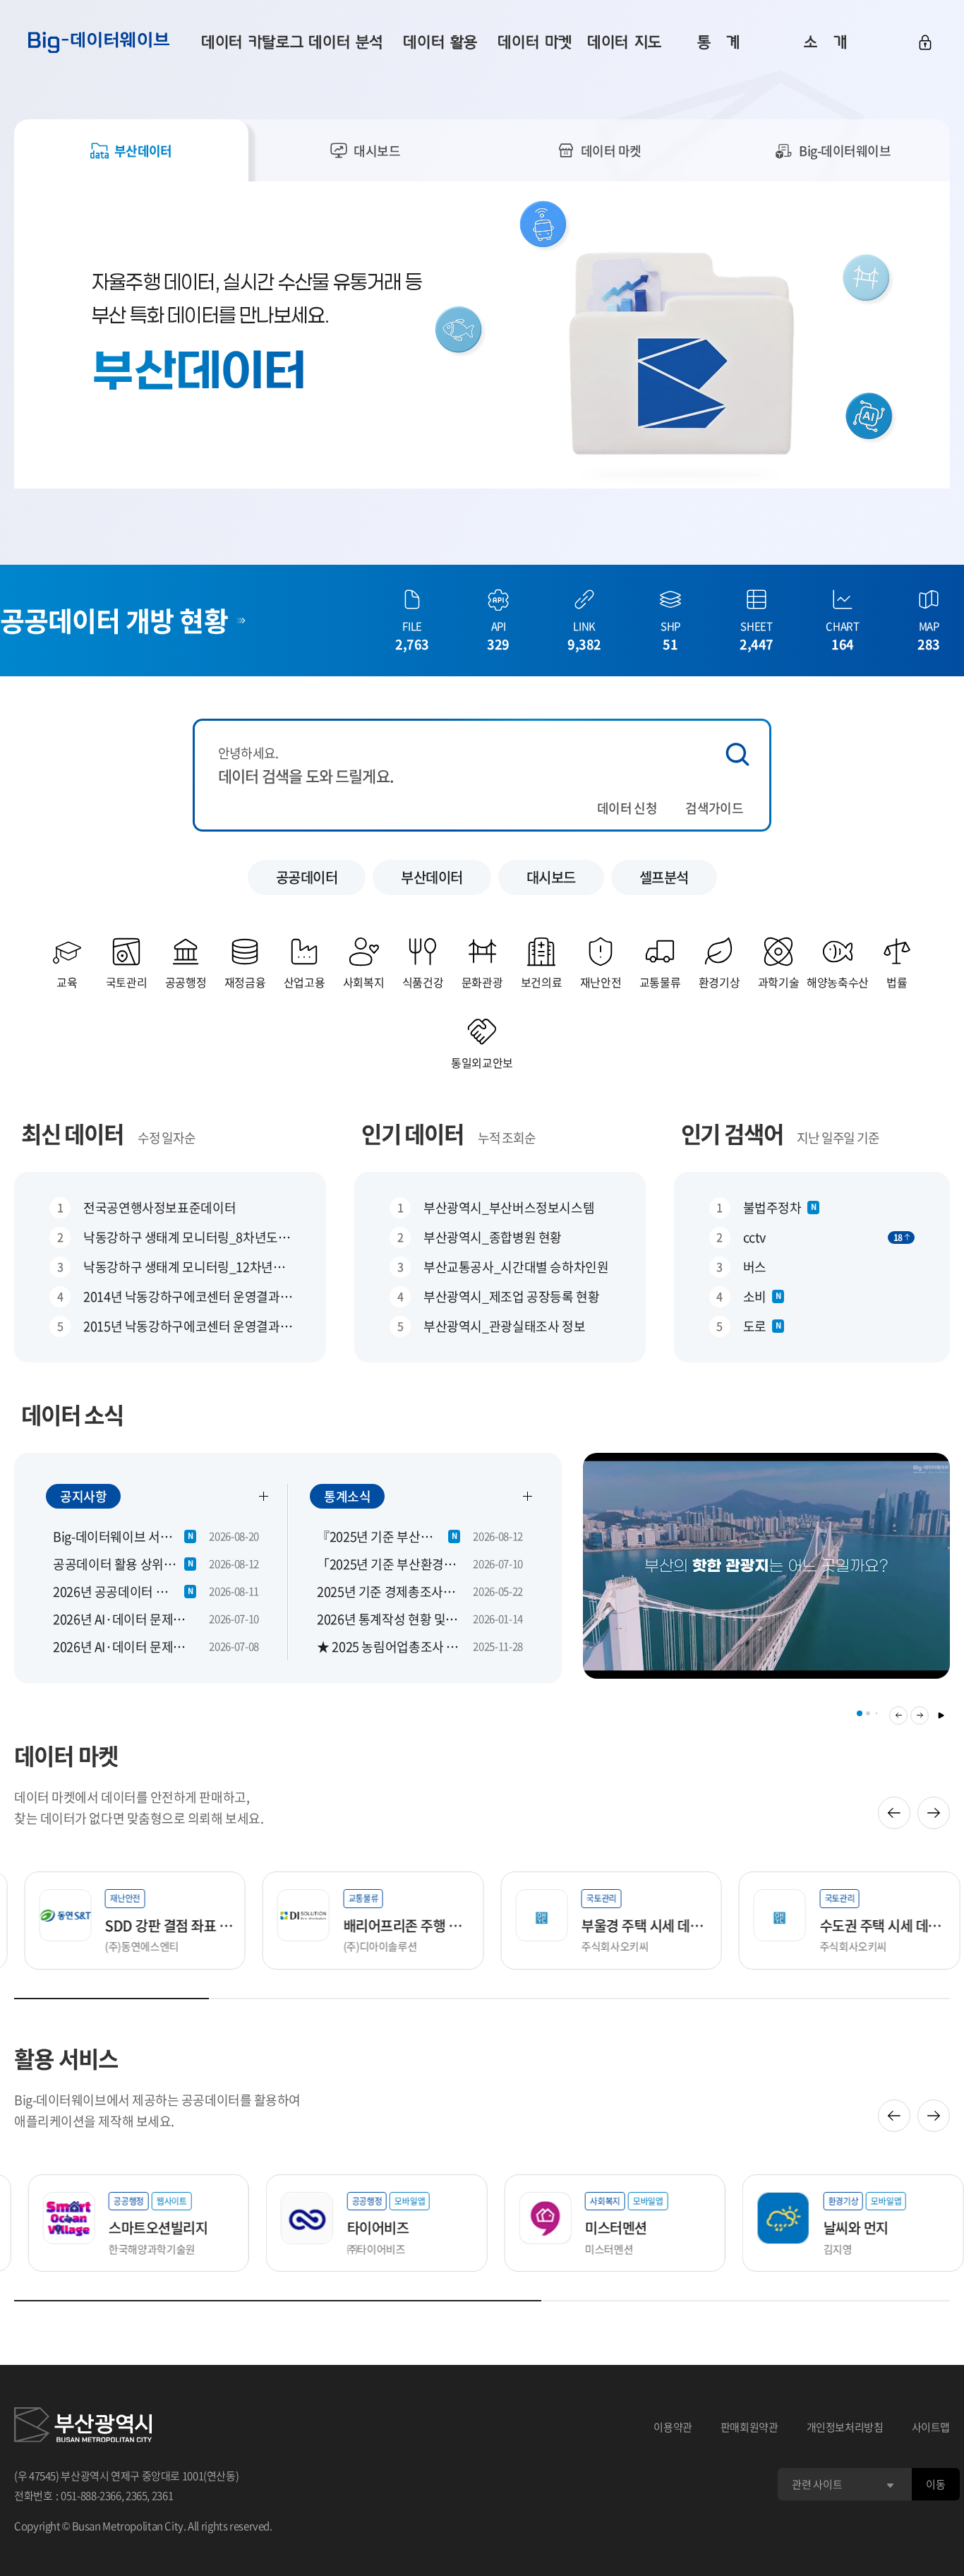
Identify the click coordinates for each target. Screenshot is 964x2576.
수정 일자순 (167, 1138)
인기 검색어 (732, 1133)
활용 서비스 (66, 2058)
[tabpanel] (482, 335)
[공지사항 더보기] (264, 1496)
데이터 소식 (72, 1414)
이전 (898, 1715)
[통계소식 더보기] (528, 1496)
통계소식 (347, 1496)
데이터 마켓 (66, 1755)
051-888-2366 (91, 2496)
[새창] (83, 2427)
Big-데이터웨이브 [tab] (845, 151)
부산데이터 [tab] (143, 151)
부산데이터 (432, 877)
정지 (941, 1715)
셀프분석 (664, 877)
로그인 (925, 42)
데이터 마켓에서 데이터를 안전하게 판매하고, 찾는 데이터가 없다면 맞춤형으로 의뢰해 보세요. (139, 1808)
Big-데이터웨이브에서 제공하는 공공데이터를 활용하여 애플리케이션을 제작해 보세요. (157, 2110)
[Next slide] (934, 1813)
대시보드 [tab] (377, 151)
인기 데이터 (412, 1133)
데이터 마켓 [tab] (611, 151)
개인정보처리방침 (845, 2427)
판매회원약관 (749, 2427)
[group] (766, 1575)
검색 (737, 754)
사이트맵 (931, 2427)
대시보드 (551, 877)
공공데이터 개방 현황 (114, 620)
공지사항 (83, 1496)
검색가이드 (714, 808)
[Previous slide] (894, 1813)
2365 (137, 2496)
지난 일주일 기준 (838, 1138)
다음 (920, 1715)
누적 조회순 (507, 1138)
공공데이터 (307, 877)
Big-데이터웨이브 (99, 42)
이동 (935, 2484)
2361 (163, 2496)
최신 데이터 (72, 1133)
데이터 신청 (627, 808)
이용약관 (673, 2427)
